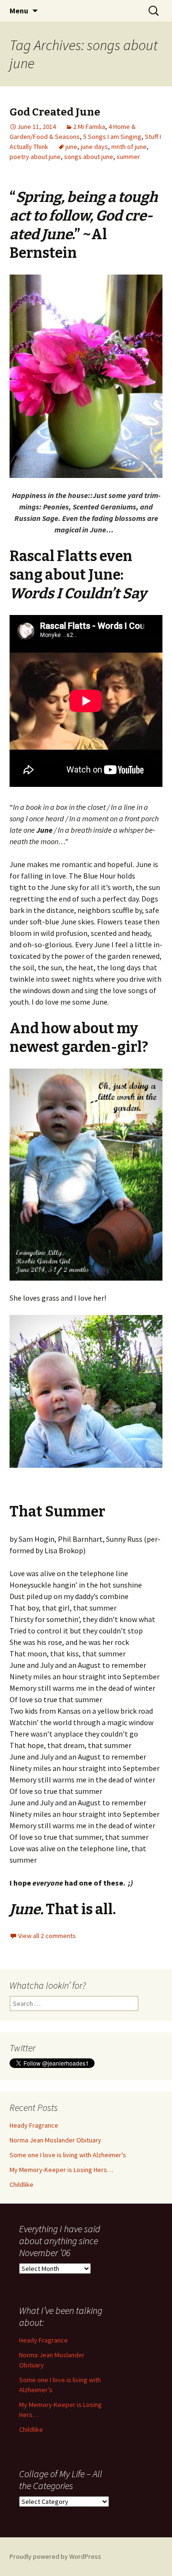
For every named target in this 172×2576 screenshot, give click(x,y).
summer (128, 157)
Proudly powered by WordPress (55, 2556)
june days (94, 147)
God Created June (55, 112)
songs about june (89, 157)
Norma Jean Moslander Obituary (55, 2140)
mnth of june (129, 147)
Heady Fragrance (34, 2125)
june (71, 147)
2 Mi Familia (89, 127)
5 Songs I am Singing (112, 137)
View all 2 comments (47, 1936)
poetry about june (35, 157)
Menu (19, 11)
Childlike (21, 2184)
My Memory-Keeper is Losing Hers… (61, 2170)
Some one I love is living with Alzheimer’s (68, 2155)
